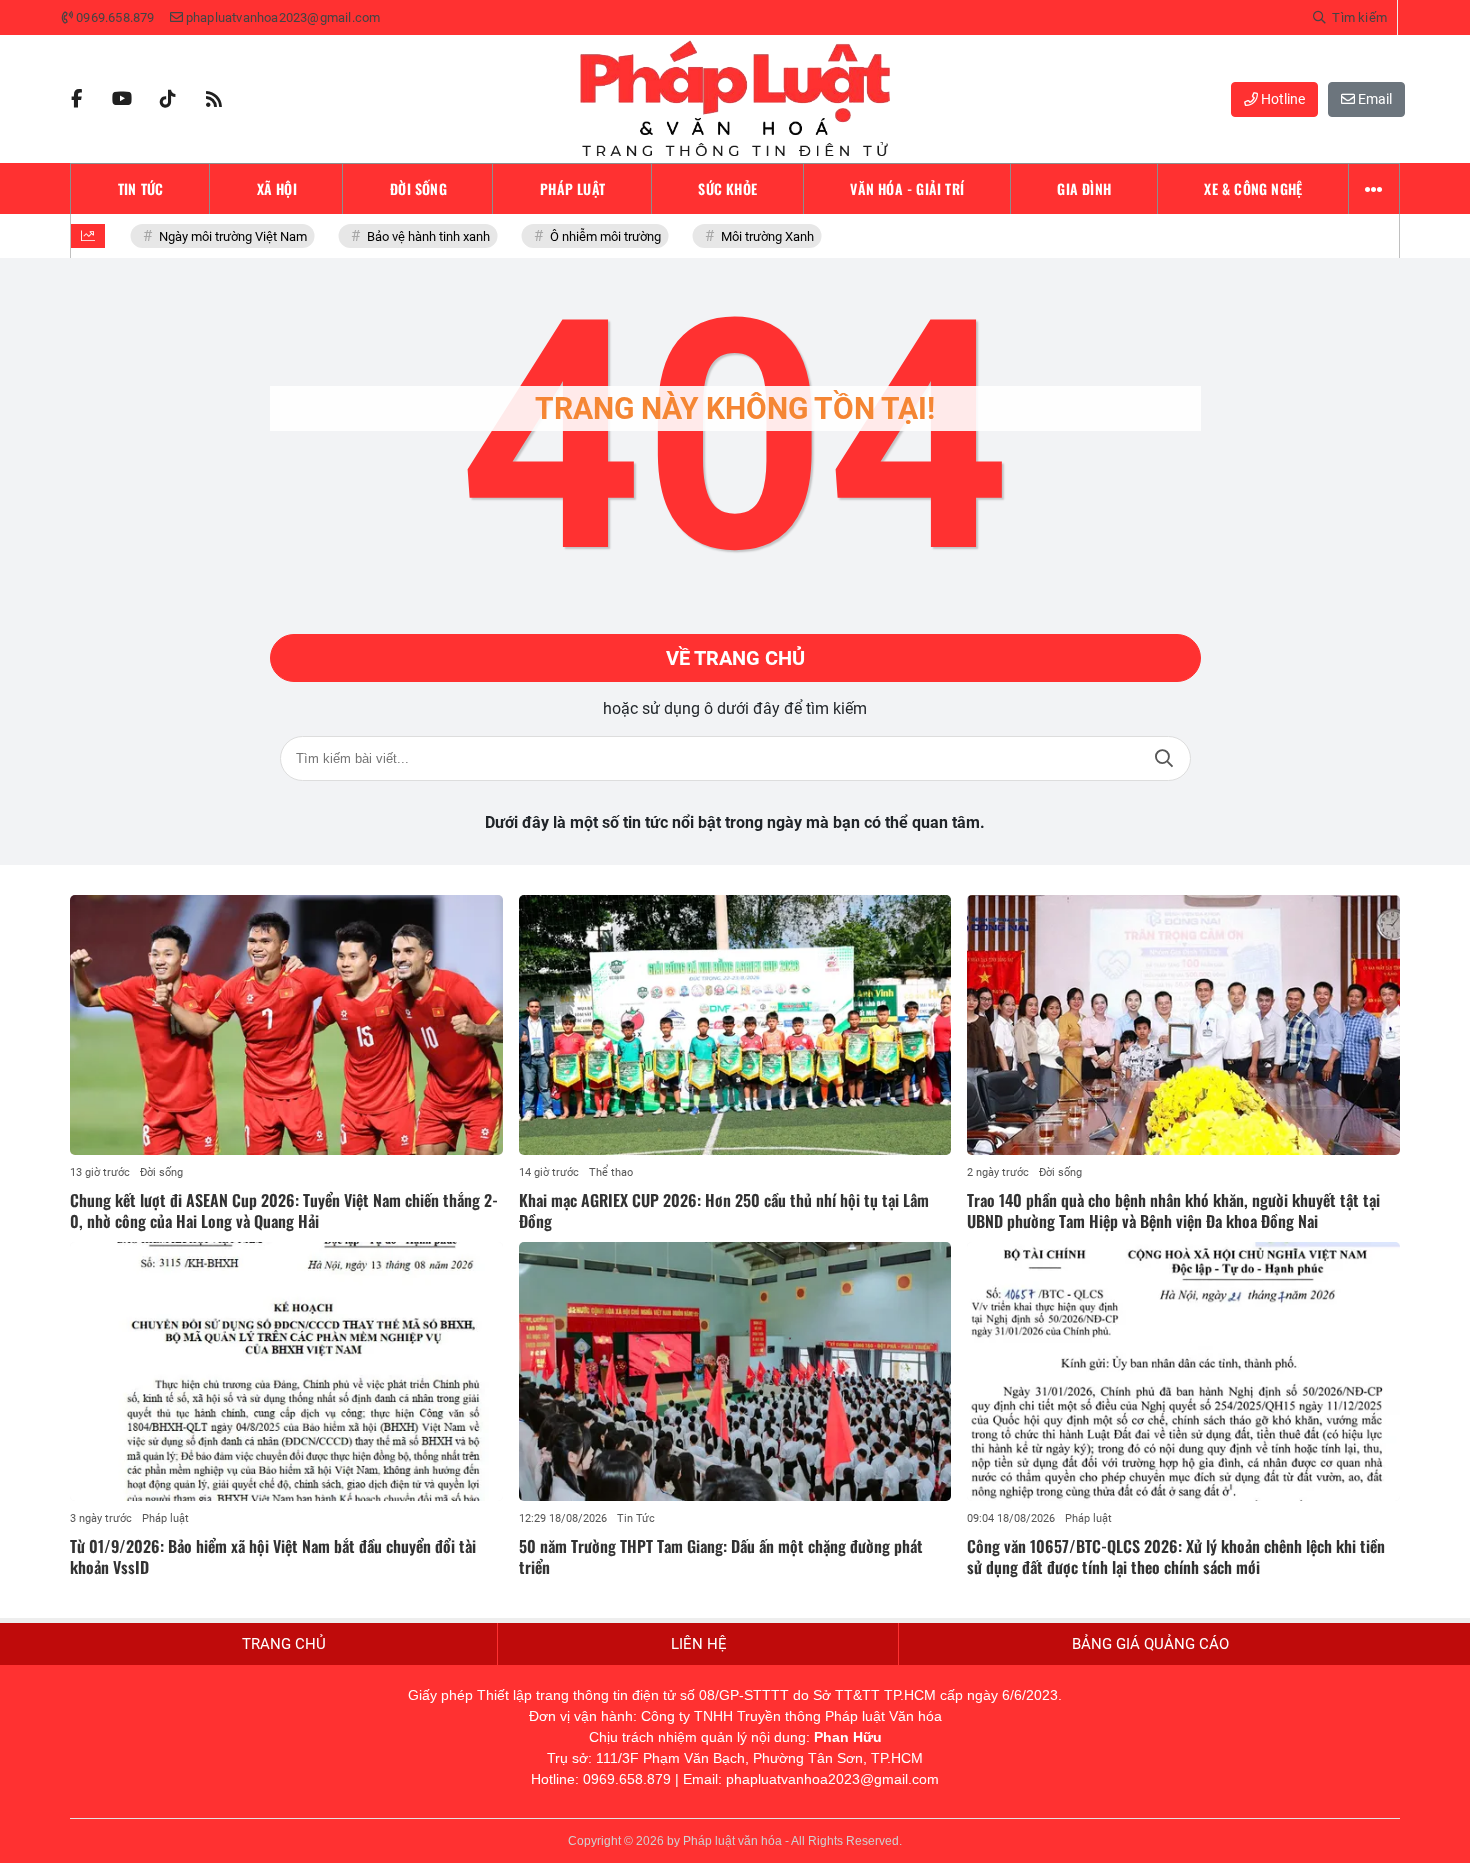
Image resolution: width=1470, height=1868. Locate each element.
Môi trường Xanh (751, 236)
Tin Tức (636, 1518)
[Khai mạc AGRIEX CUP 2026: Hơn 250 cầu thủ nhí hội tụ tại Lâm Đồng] (735, 1025)
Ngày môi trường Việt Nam (217, 236)
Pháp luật (165, 1518)
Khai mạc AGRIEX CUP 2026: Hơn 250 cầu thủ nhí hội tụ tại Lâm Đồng (724, 1210)
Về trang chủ (735, 658)
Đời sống (161, 1172)
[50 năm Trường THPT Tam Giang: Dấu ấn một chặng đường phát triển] (735, 1372)
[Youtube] (122, 99)
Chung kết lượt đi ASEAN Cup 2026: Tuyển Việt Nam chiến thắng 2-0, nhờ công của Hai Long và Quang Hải (284, 1210)
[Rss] (214, 99)
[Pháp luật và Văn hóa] (735, 99)
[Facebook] (76, 99)
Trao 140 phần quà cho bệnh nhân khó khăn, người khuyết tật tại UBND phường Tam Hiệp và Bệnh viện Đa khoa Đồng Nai (1173, 1210)
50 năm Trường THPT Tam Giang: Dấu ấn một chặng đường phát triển (721, 1556)
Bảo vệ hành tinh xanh (412, 236)
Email (1373, 99)
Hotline (1281, 99)
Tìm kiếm (1164, 758)
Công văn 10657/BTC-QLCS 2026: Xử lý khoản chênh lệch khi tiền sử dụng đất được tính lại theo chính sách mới (1176, 1556)
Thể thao (611, 1172)
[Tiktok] (168, 99)
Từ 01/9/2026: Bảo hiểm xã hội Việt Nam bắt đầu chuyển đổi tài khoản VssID (273, 1556)
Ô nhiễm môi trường (589, 236)
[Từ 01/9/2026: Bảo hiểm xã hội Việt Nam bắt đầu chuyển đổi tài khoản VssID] (286, 1372)
